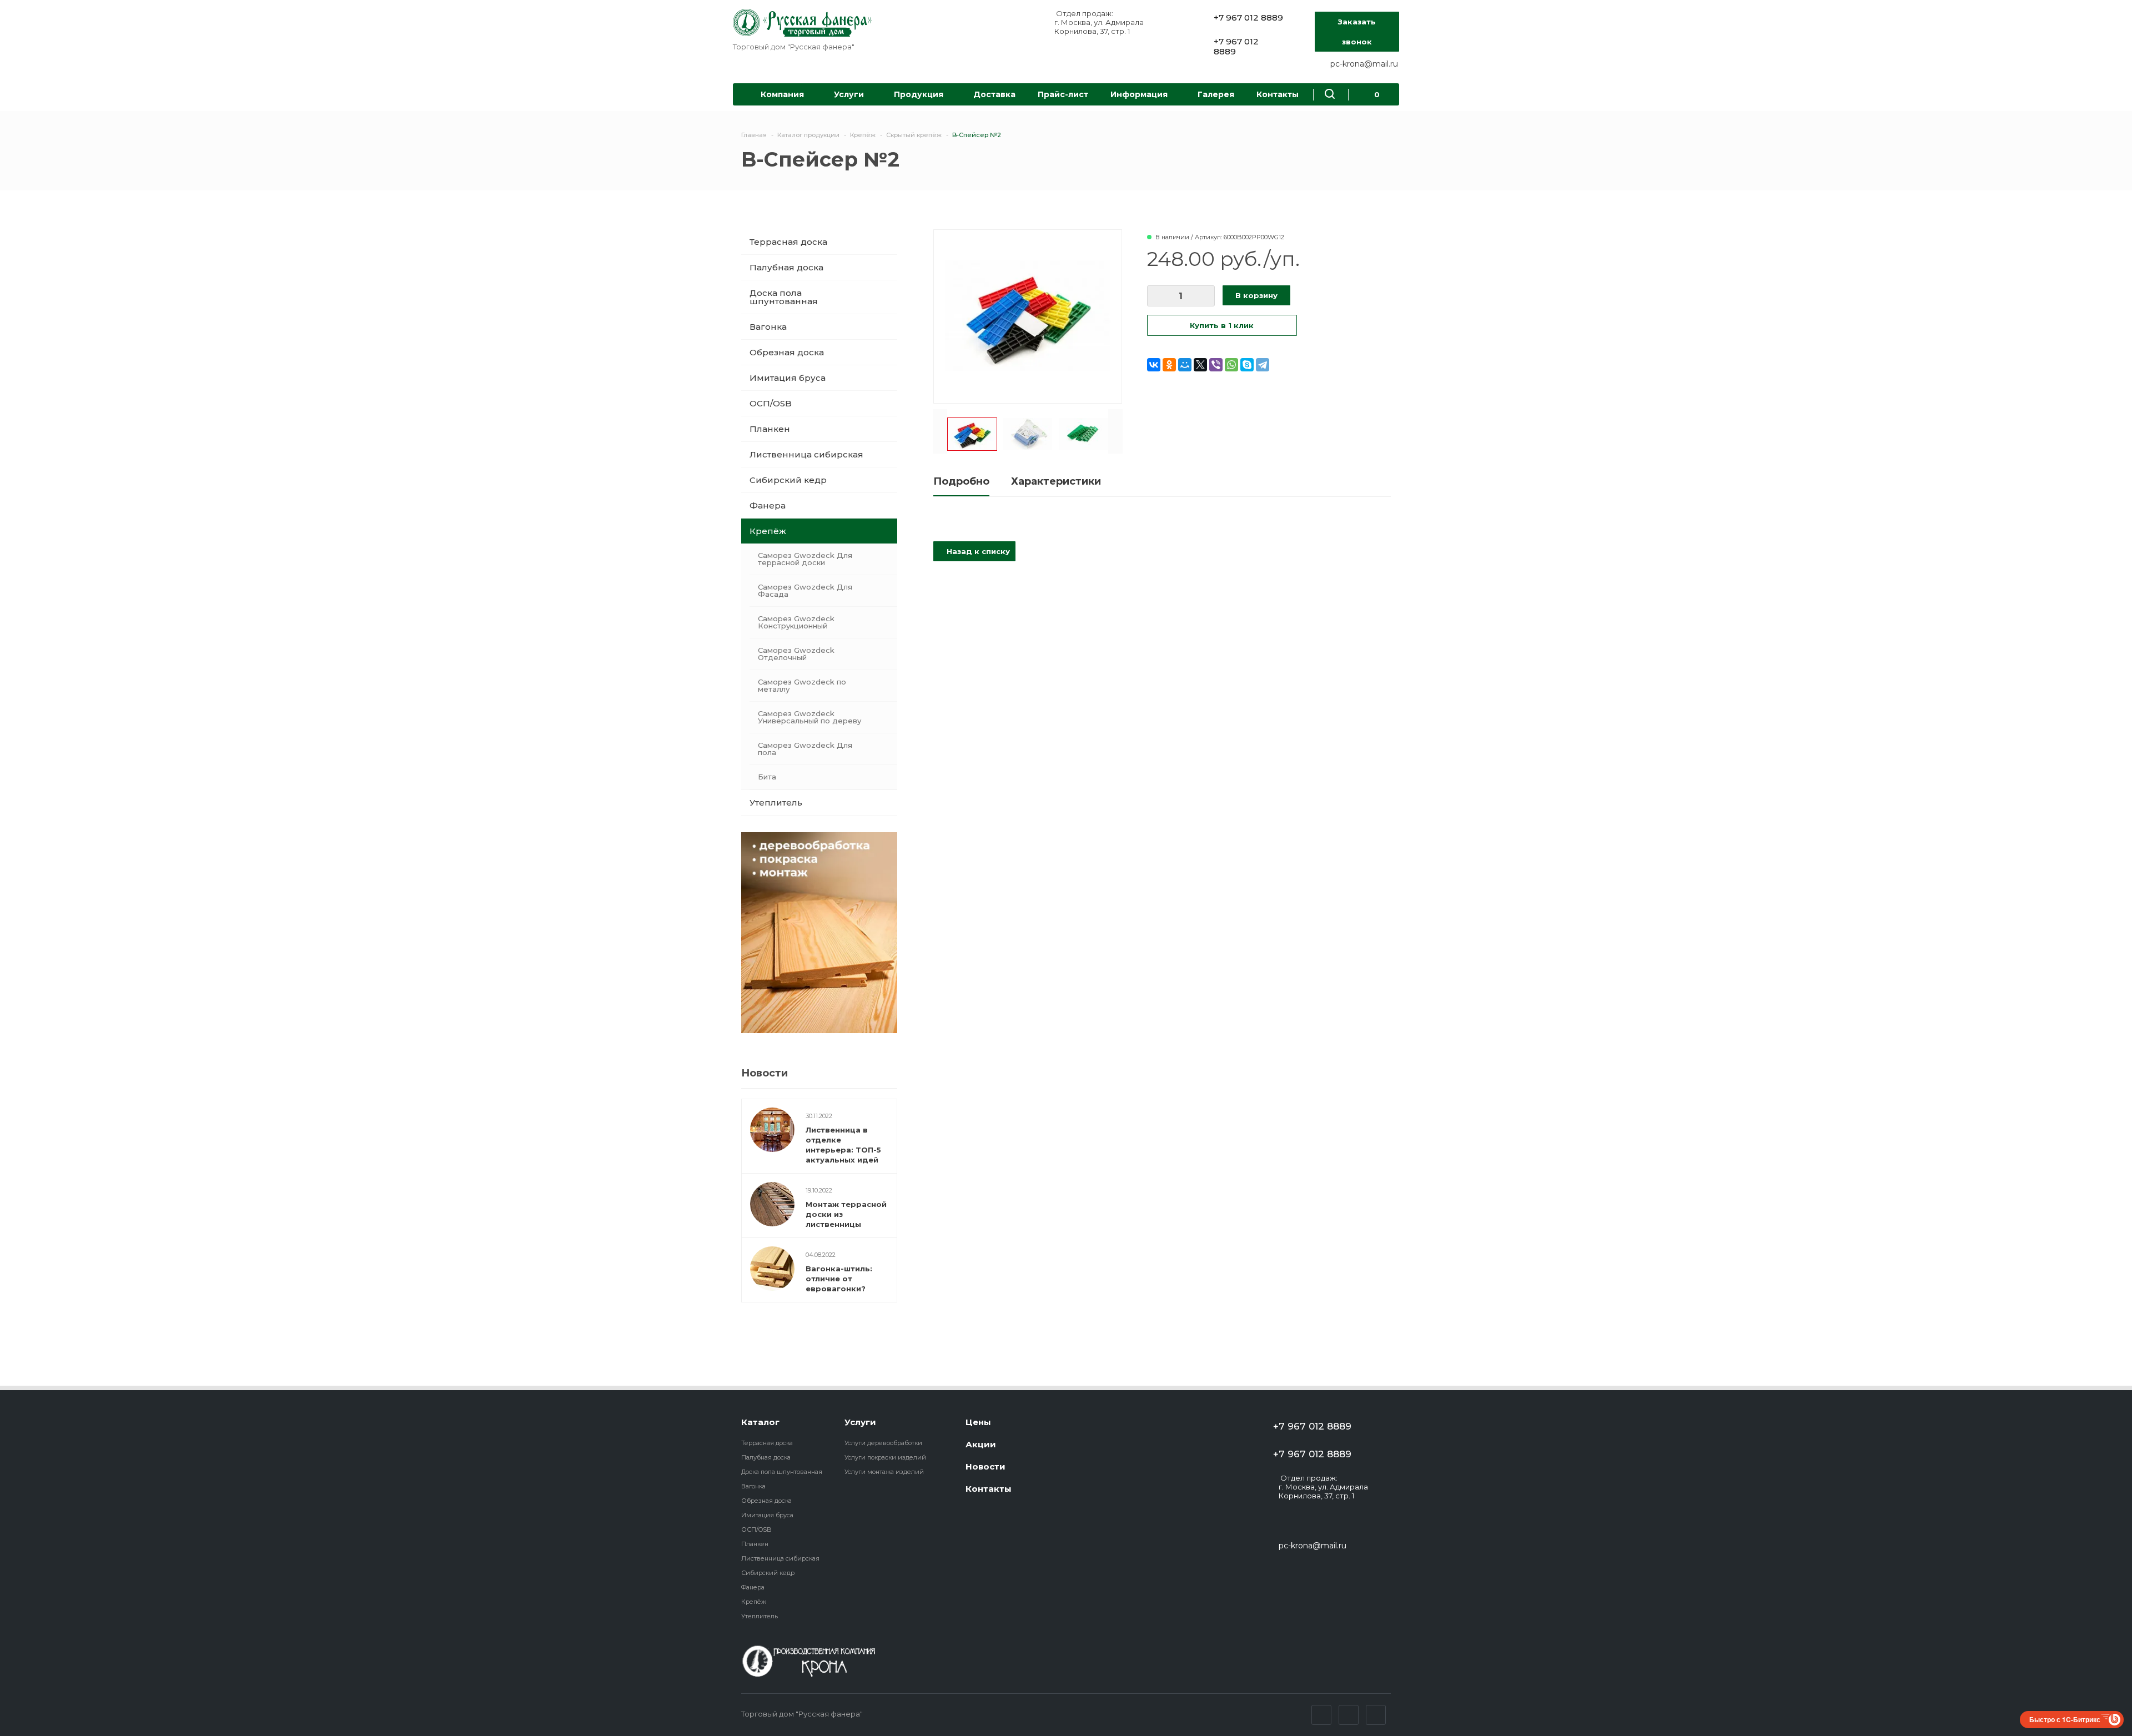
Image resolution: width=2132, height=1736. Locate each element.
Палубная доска (786, 267)
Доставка (994, 94)
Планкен (770, 429)
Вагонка (768, 327)
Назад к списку (977, 551)
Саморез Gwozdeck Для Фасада (805, 590)
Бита (767, 777)
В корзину (1256, 295)
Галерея (1216, 94)
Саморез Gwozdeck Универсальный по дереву (809, 717)
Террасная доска (788, 242)
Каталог (760, 1422)
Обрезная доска (787, 352)
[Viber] (1216, 365)
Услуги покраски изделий (885, 1457)
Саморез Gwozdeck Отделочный (796, 654)
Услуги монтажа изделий (884, 1472)
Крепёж (768, 531)
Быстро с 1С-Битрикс (2065, 1719)
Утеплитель (776, 802)
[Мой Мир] (1185, 365)
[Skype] (1247, 365)
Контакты (1278, 94)
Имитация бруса (788, 378)
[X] (1200, 365)
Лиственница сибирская (806, 454)
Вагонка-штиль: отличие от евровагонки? (839, 1279)
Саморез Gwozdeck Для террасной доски (805, 559)
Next (1115, 431)
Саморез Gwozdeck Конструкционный (796, 622)
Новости (985, 1466)
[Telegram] (1263, 365)
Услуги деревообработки (883, 1443)
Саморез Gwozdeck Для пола (805, 749)
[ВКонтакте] (1154, 365)
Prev (940, 431)
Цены (978, 1422)
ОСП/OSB (771, 403)
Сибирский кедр (788, 480)
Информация (1139, 94)
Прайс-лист (1063, 94)
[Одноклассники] (1169, 365)
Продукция (919, 94)
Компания (782, 94)
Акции (981, 1444)
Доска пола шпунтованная (784, 297)
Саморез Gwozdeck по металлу (802, 685)
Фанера (768, 505)
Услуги (849, 94)
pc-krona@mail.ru (1364, 64)
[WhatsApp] (1231, 365)
